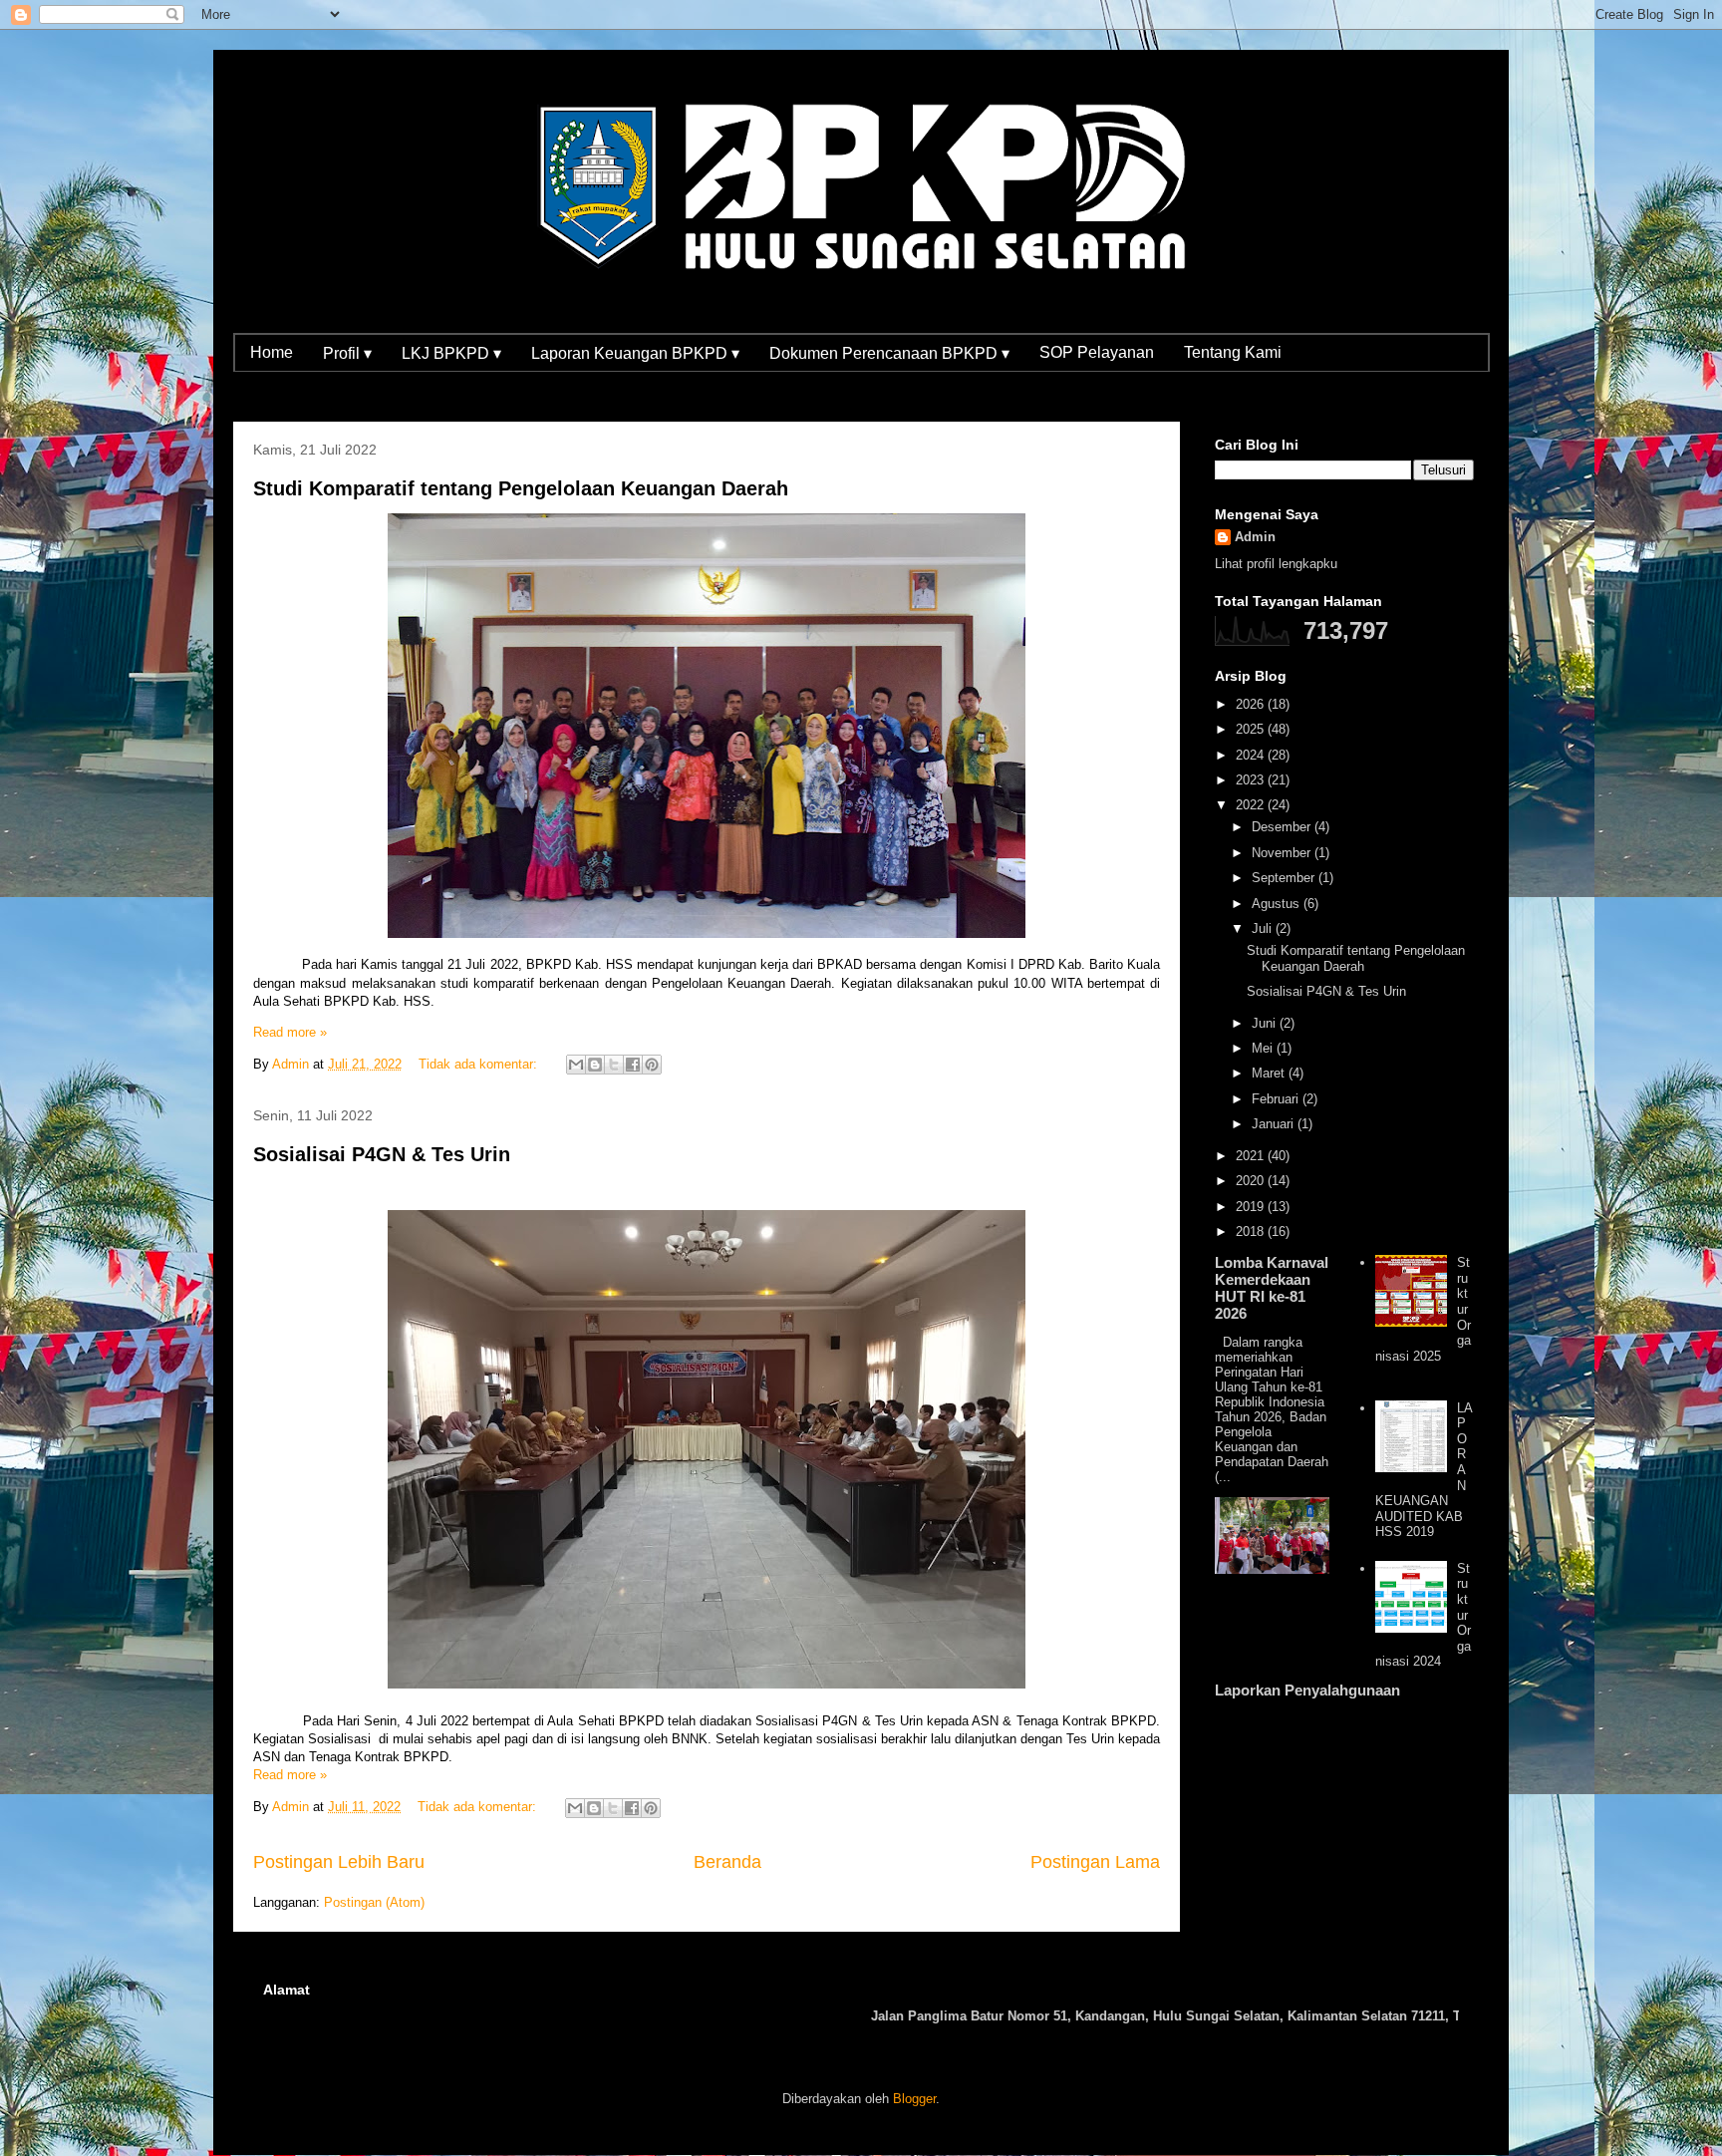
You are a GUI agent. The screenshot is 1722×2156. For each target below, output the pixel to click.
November (1283, 853)
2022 (1252, 805)
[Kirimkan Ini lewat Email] (576, 1065)
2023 (1252, 780)
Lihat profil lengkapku (1276, 564)
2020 (1252, 1181)
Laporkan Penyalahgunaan (1307, 1690)
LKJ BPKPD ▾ (451, 353)
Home (272, 352)
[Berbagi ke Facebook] (633, 1065)
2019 (1252, 1207)
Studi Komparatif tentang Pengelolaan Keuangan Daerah (521, 488)
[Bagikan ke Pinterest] (652, 1065)
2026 (1252, 704)
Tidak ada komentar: (480, 1064)
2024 (1252, 755)
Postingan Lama (1095, 1862)
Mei (1264, 1048)
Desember (1283, 827)
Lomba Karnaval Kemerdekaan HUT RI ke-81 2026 (1272, 1288)
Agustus (1278, 904)
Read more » (290, 1032)
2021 (1252, 1156)
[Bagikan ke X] (614, 1065)
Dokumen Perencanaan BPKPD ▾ (889, 353)
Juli (1264, 928)
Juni (1266, 1023)
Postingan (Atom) (374, 1902)
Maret (1270, 1073)
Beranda (727, 1862)
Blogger (914, 2099)
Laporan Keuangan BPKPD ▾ (635, 353)
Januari (1275, 1124)
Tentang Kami (1233, 352)
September (1285, 878)
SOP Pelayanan (1097, 352)
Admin (1255, 537)
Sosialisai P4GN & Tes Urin (382, 1154)
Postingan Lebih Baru (339, 1862)
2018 (1252, 1232)
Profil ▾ (347, 353)
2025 (1252, 729)
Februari (1277, 1099)
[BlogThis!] (595, 1065)
